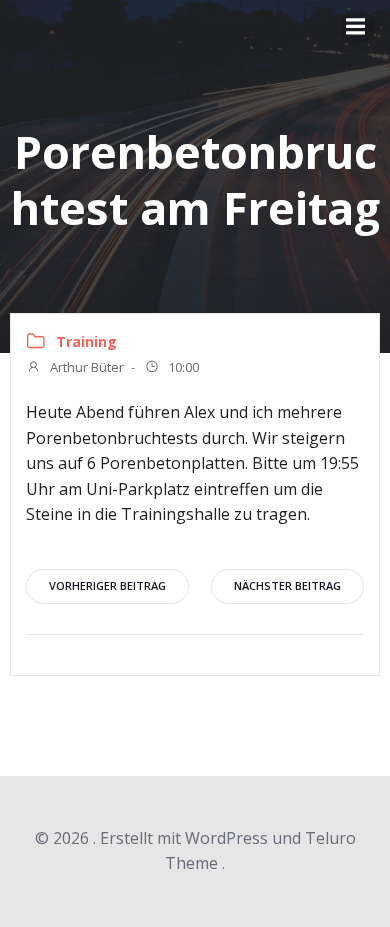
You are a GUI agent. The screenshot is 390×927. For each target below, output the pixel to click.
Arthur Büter (85, 367)
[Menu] (358, 27)
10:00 (182, 367)
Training (86, 341)
